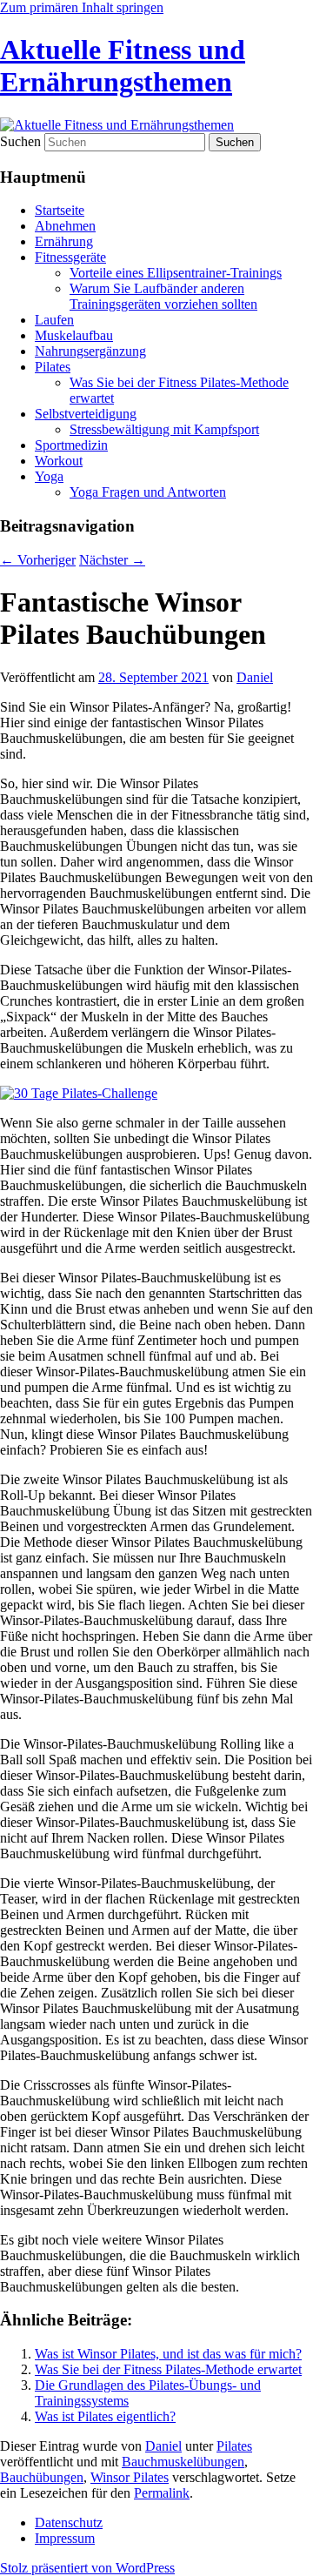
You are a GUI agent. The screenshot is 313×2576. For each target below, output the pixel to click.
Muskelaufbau (74, 335)
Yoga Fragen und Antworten (148, 492)
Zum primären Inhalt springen (82, 7)
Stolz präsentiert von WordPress (87, 2568)
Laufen (54, 320)
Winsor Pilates (130, 2477)
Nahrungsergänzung (90, 351)
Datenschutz (69, 2522)
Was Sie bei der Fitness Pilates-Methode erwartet (168, 2369)
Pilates (53, 367)
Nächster (112, 560)
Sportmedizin (71, 445)
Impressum (65, 2538)
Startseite (60, 210)
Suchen (20, 141)
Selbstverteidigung (86, 414)
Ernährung (64, 241)
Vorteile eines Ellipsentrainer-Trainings (176, 273)
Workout (59, 461)
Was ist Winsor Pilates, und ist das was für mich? (168, 2354)
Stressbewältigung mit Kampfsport (164, 429)
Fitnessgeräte (70, 257)
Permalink (162, 2493)
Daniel (255, 677)
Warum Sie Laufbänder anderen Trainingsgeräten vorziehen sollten (163, 296)
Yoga (49, 476)
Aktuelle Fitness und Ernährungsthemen (123, 66)
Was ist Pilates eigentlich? (105, 2416)
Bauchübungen (42, 2477)
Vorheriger (38, 560)
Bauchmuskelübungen (183, 2462)
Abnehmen (65, 226)
